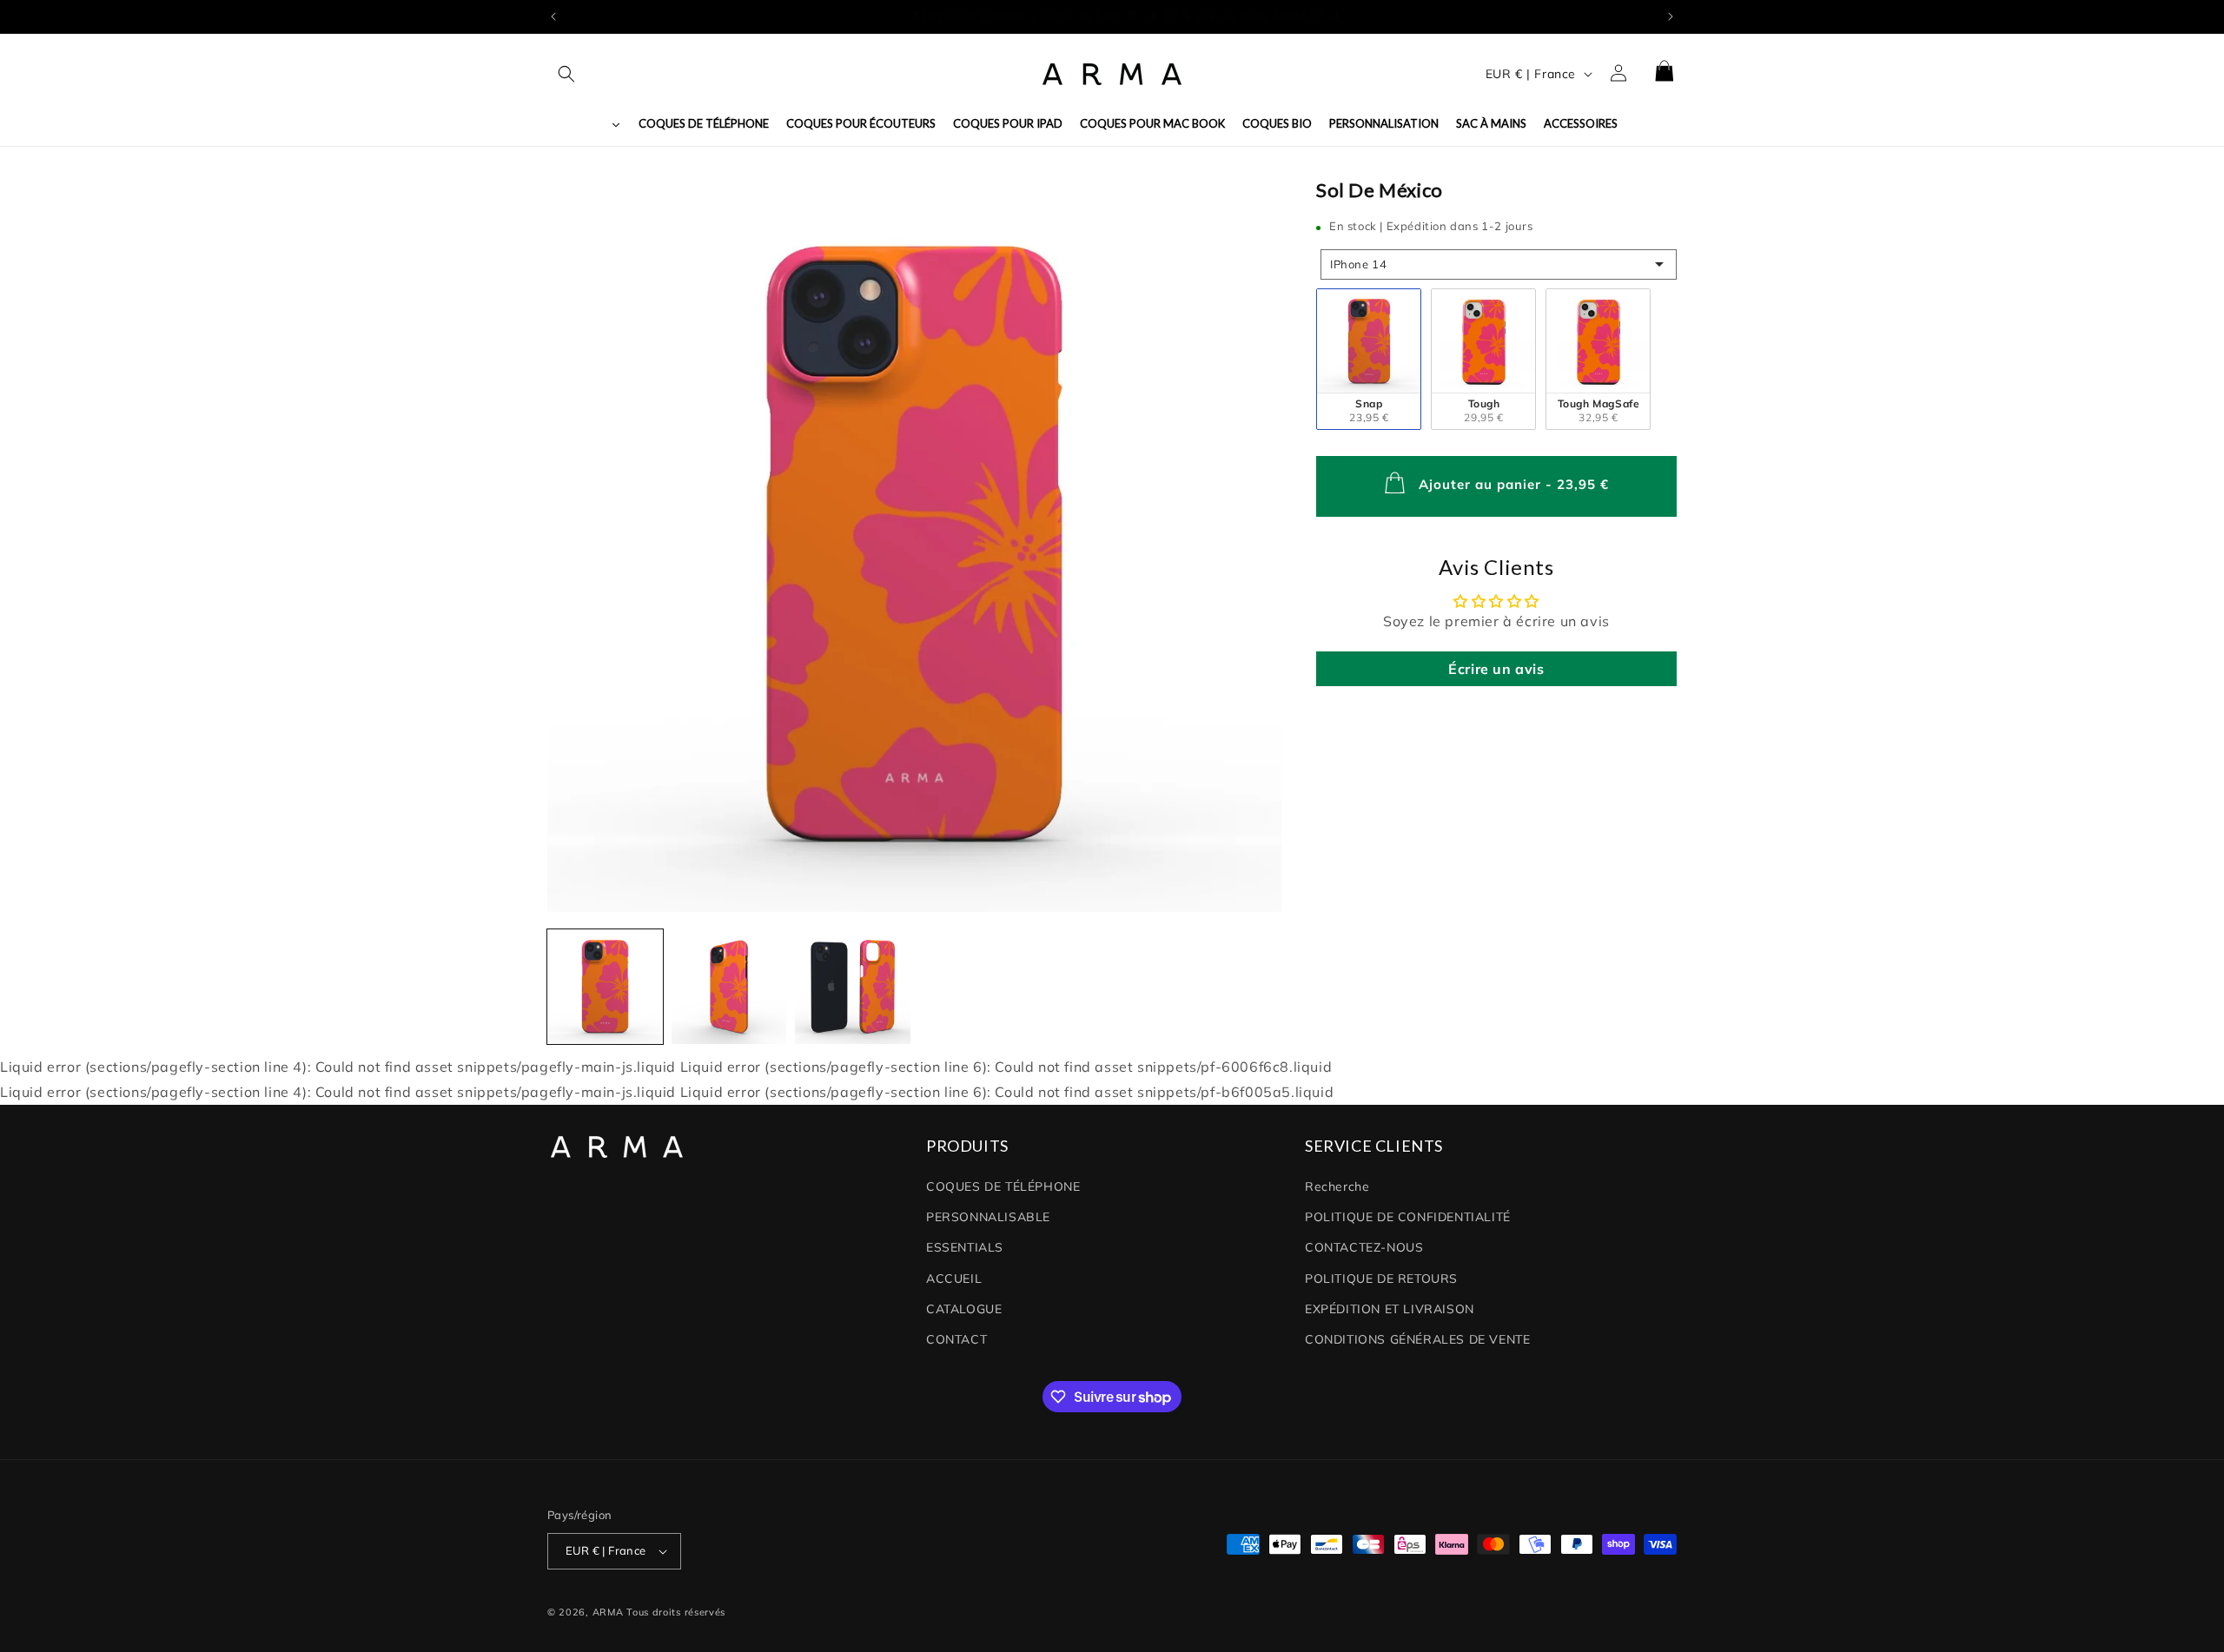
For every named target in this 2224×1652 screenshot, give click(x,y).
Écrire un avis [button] (1496, 669)
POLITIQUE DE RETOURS (1381, 1279)
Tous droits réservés (676, 1612)
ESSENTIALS (965, 1247)
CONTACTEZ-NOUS (1364, 1247)
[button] (566, 74)
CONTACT (956, 1339)
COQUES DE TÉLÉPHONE (1003, 1186)
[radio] (1369, 358)
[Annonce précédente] (553, 17)
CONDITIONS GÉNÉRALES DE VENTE (1417, 1339)
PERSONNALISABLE (988, 1217)
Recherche (1337, 1186)
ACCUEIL (954, 1279)
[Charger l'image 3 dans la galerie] (853, 987)
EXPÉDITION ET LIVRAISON (1390, 1309)
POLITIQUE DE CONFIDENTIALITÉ (1408, 1217)
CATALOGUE (964, 1309)
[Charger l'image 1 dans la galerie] (605, 987)
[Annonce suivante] (1671, 17)
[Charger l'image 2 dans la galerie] (729, 987)
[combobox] (1499, 264)
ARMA (608, 1612)
